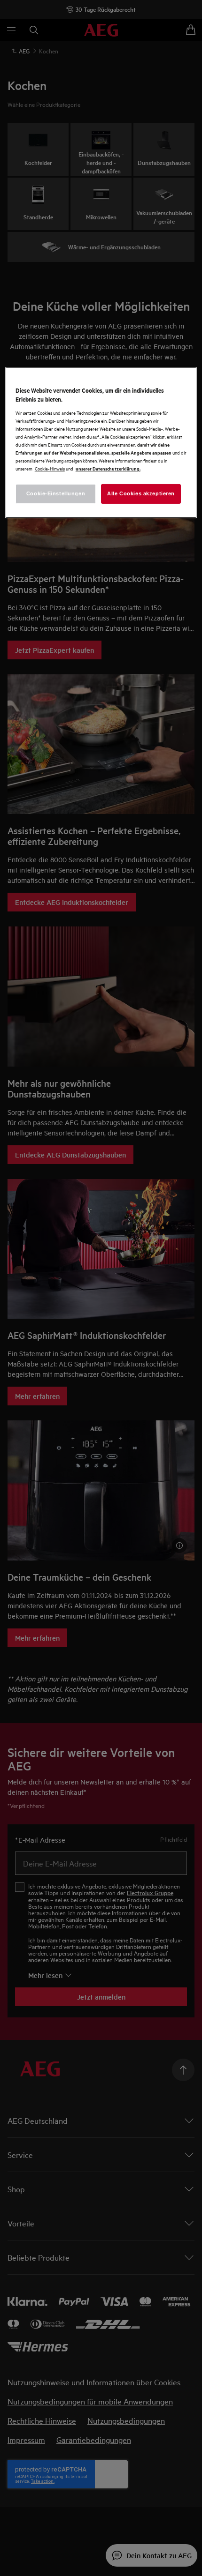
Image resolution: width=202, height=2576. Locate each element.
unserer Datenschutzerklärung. (108, 468)
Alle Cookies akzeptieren (141, 493)
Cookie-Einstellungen (56, 493)
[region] (101, 442)
